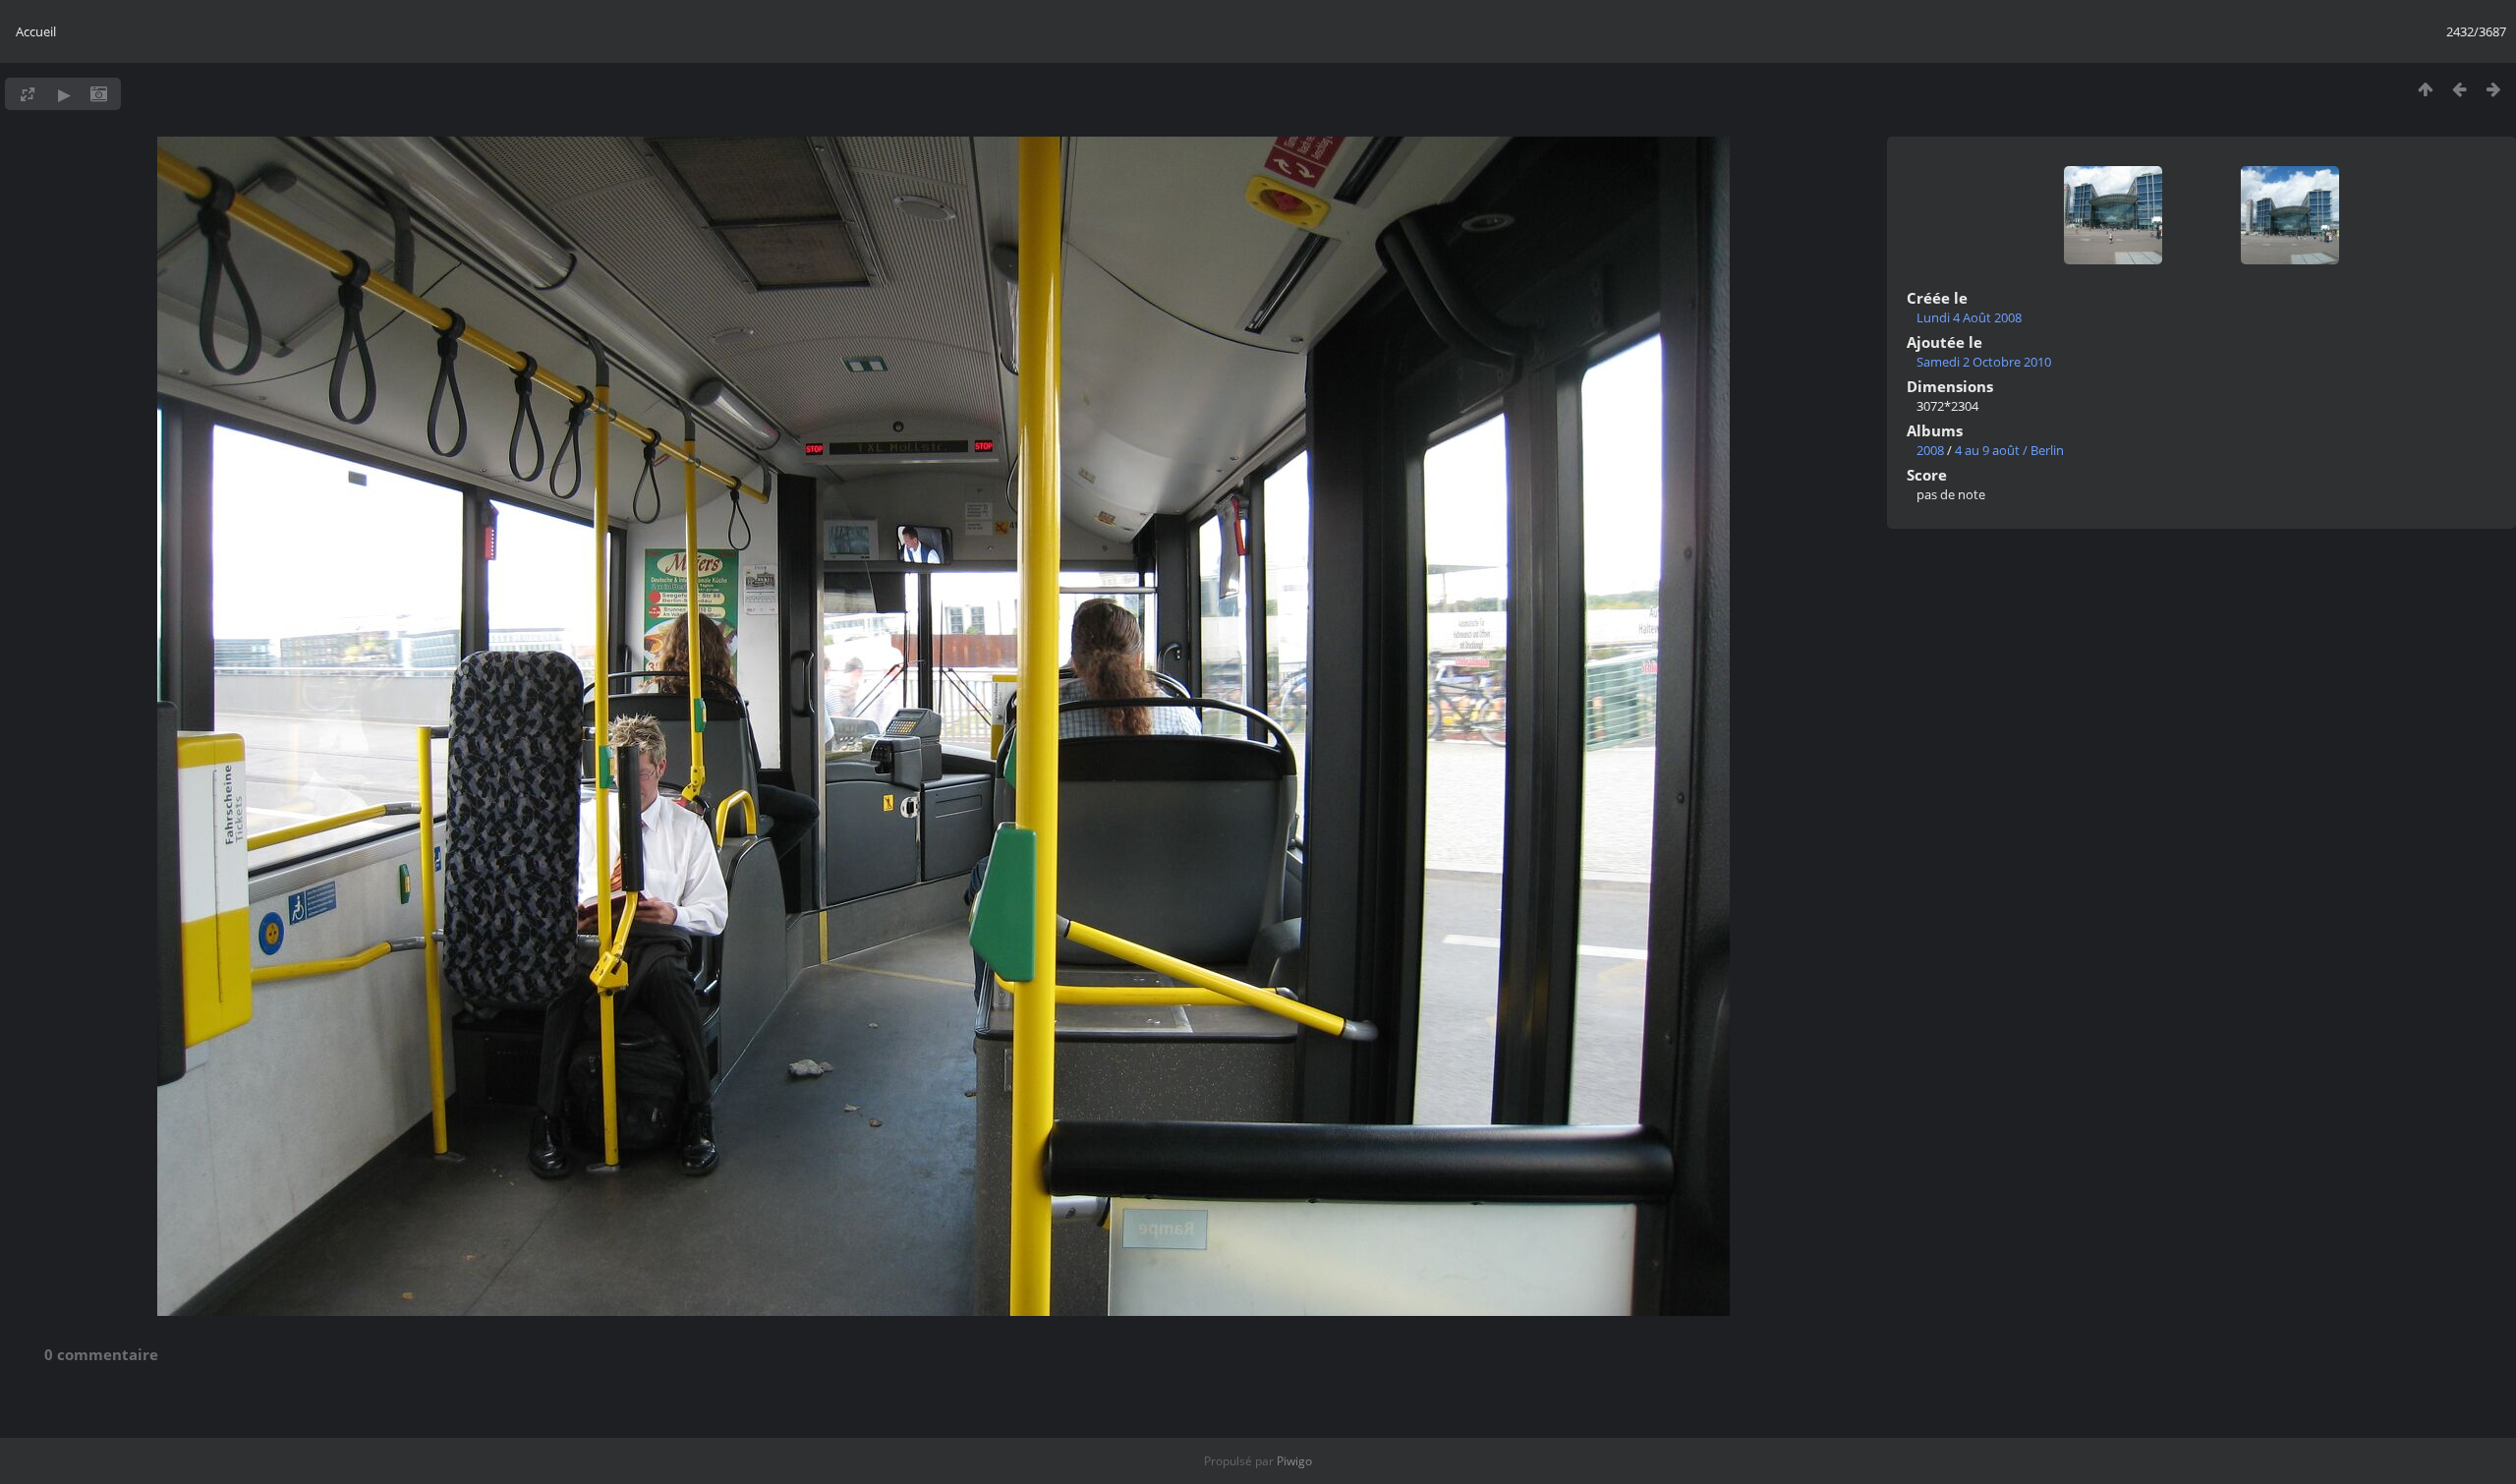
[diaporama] (64, 94)
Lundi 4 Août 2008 (1969, 317)
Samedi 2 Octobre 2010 (1984, 362)
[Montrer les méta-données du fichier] (99, 94)
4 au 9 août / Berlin (2009, 450)
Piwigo (1294, 1461)
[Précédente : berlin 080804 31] (2459, 89)
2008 (1930, 450)
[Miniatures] (2425, 89)
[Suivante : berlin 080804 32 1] (2494, 89)
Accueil (36, 31)
